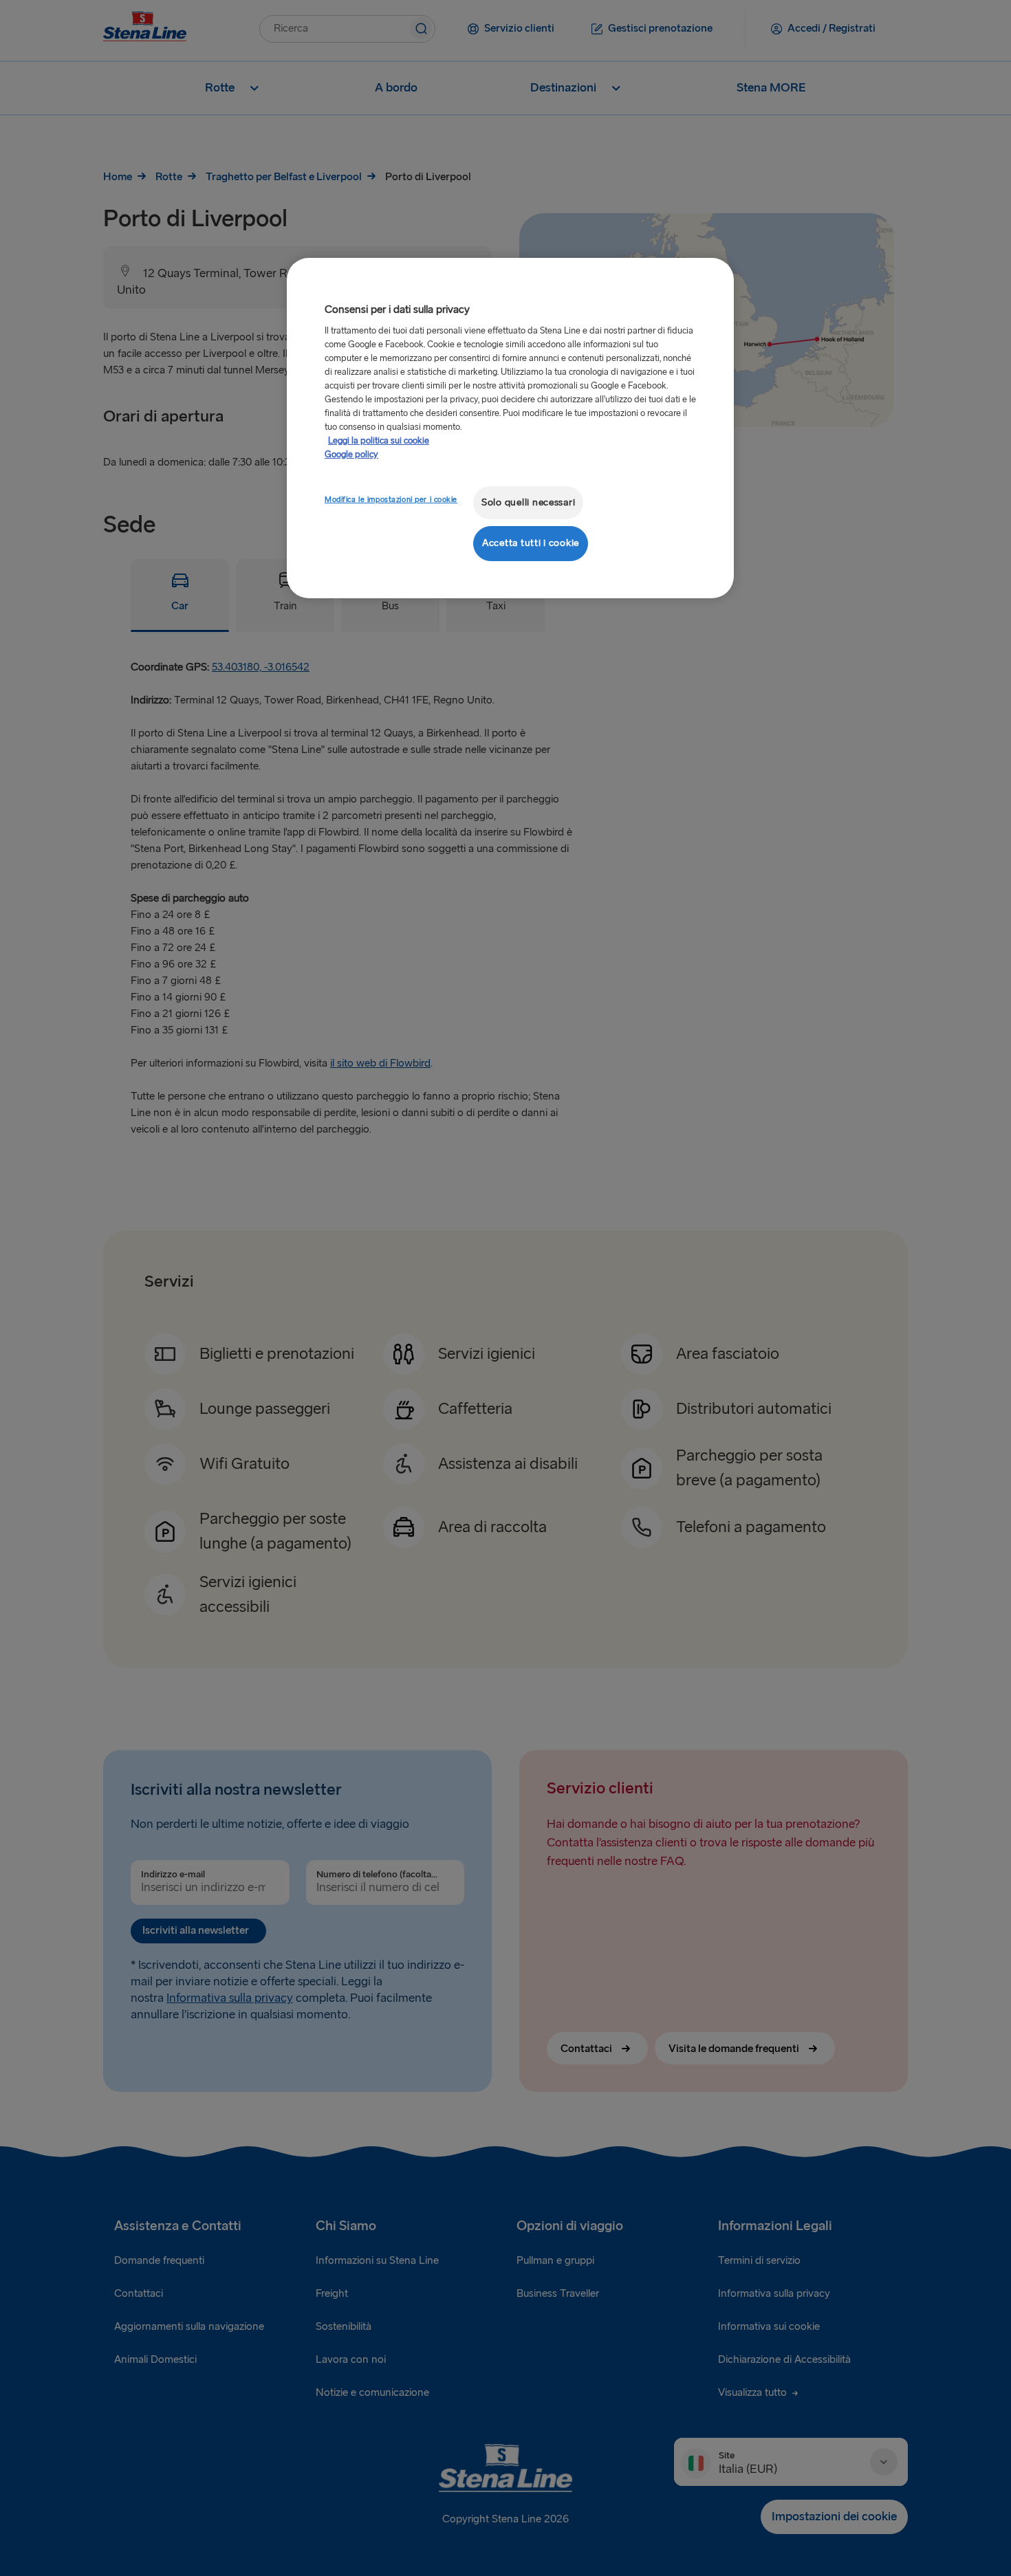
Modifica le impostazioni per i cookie (391, 500)
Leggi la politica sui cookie (379, 441)
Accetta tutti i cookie (531, 543)
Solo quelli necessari (528, 502)
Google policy (351, 455)
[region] (510, 428)
